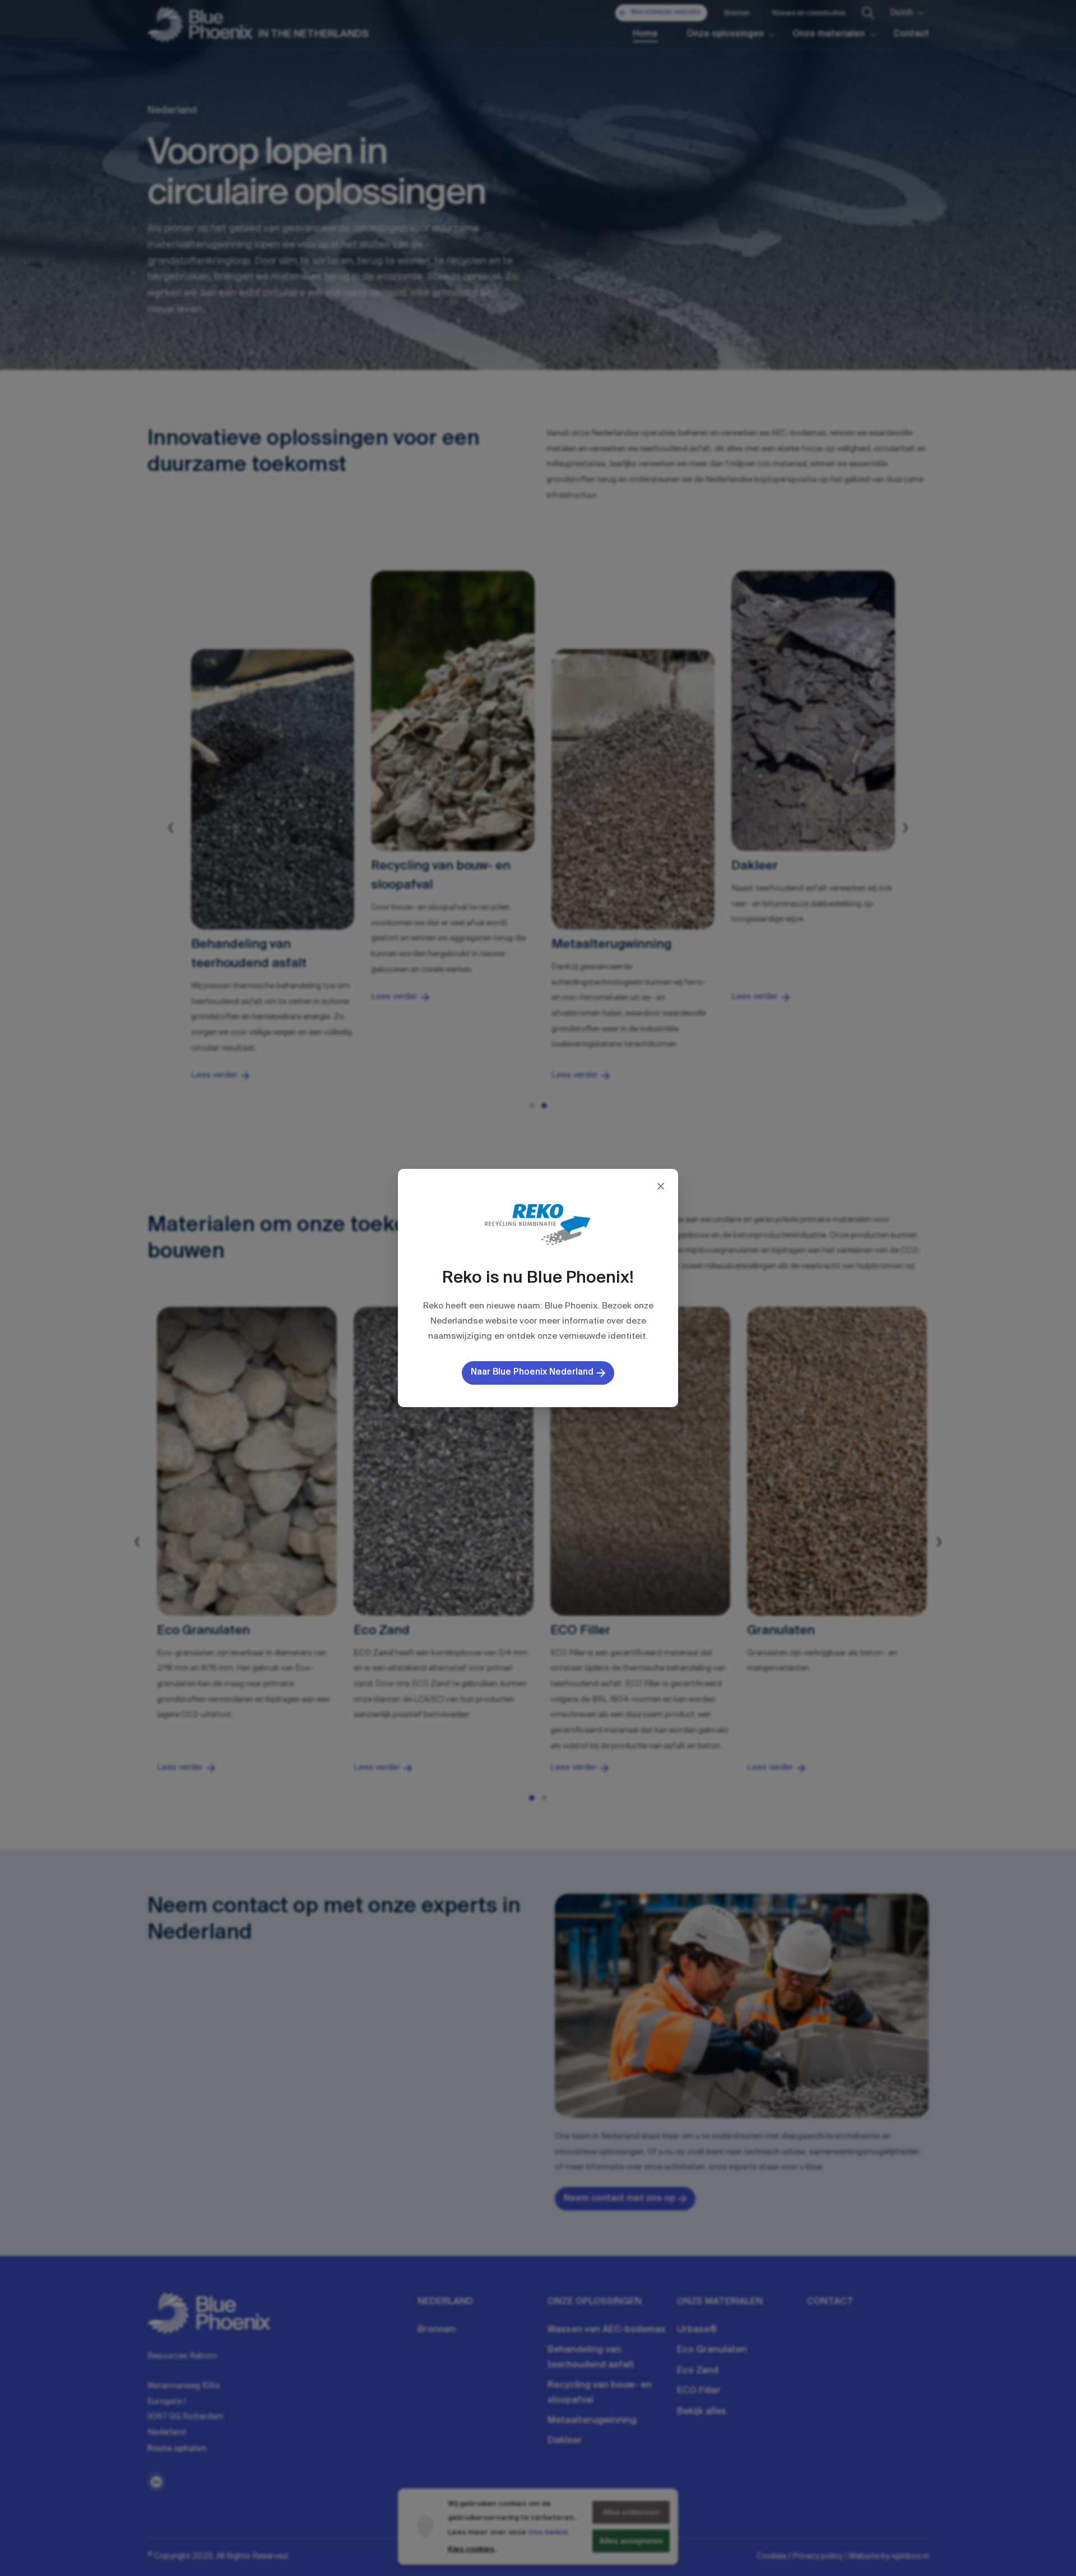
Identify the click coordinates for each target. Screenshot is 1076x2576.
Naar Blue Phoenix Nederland (532, 1372)
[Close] (661, 1186)
